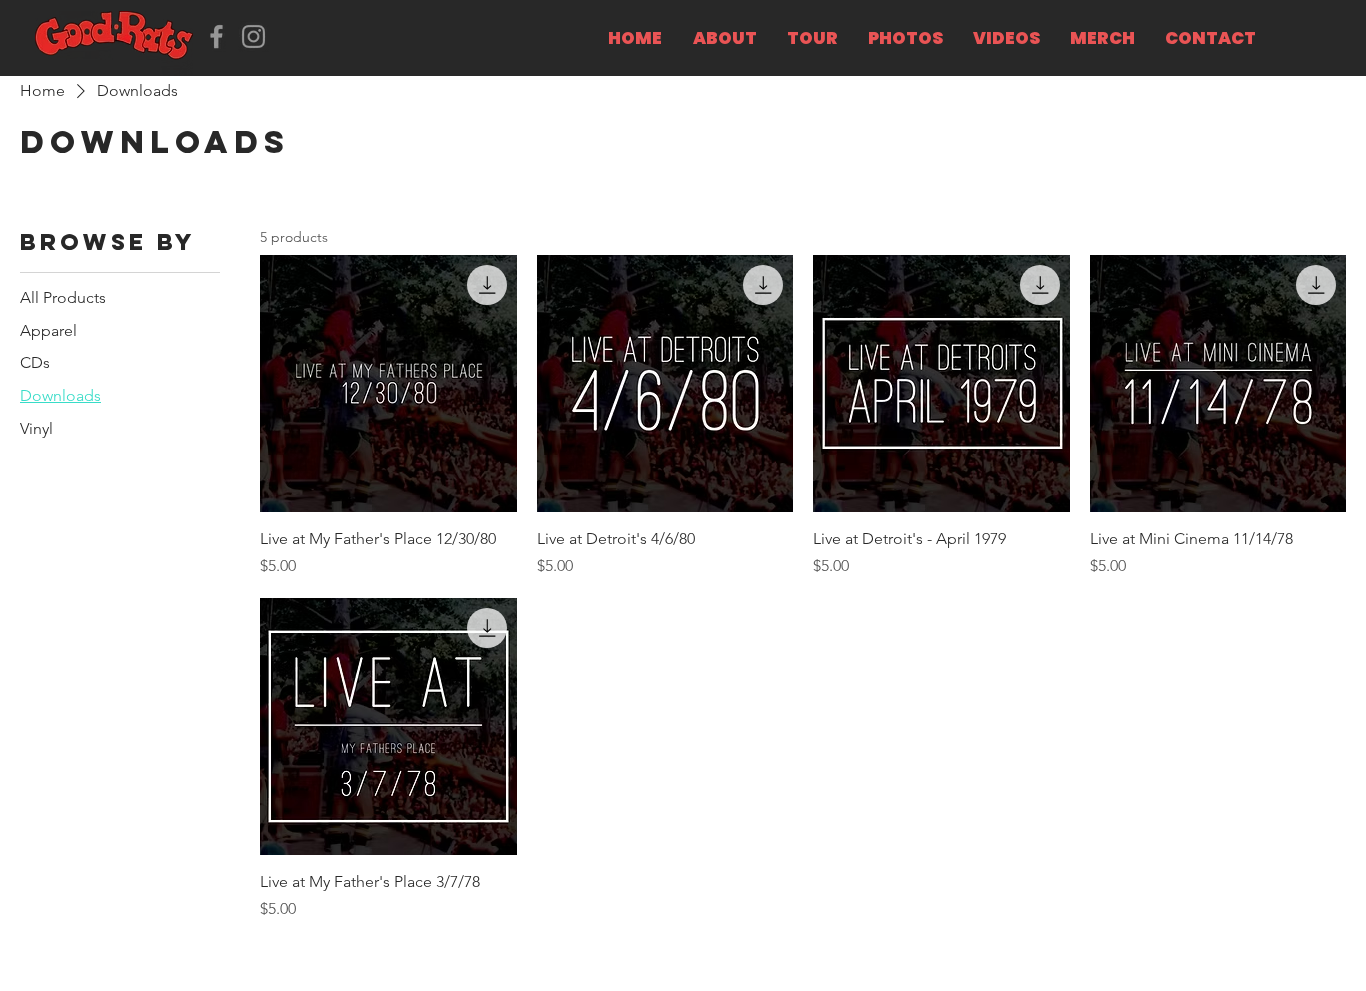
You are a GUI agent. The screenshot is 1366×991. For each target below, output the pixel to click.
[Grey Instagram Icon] (253, 36)
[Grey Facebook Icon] (216, 36)
